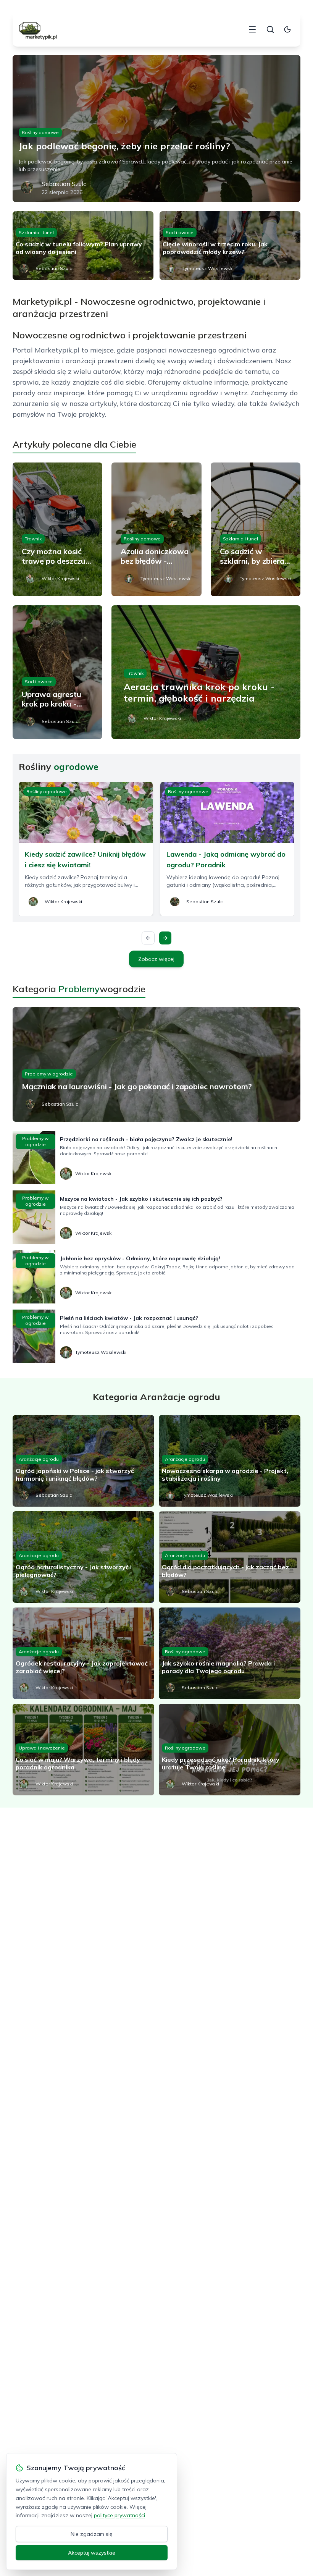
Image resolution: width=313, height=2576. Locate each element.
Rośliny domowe (40, 132)
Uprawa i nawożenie (42, 1748)
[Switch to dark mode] (287, 29)
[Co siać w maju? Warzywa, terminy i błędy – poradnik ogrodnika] (83, 1750)
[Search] (270, 29)
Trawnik (33, 539)
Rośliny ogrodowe (47, 792)
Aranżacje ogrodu (39, 1459)
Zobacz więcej (156, 959)
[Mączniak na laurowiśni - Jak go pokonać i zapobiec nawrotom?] (156, 1064)
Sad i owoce (180, 232)
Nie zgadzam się (92, 2534)
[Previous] (148, 938)
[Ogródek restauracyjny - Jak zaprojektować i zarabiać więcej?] (83, 1653)
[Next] (165, 938)
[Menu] (252, 29)
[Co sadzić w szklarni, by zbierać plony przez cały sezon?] (256, 529)
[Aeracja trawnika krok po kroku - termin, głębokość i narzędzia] (206, 672)
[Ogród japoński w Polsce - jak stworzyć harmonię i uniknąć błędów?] (83, 1461)
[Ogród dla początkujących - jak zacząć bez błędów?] (230, 1557)
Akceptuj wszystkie (92, 2553)
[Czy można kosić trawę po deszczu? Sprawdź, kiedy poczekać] (57, 529)
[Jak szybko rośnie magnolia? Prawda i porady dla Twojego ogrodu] (230, 1653)
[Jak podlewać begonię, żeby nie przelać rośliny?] (156, 129)
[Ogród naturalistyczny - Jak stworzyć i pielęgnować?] (83, 1557)
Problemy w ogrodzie (49, 1074)
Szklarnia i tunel (36, 232)
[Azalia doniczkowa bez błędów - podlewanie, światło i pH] (156, 529)
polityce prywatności (119, 2515)
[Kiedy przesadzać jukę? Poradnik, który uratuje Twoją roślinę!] (230, 1750)
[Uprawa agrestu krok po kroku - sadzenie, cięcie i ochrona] (57, 672)
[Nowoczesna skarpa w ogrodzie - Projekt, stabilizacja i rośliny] (230, 1461)
